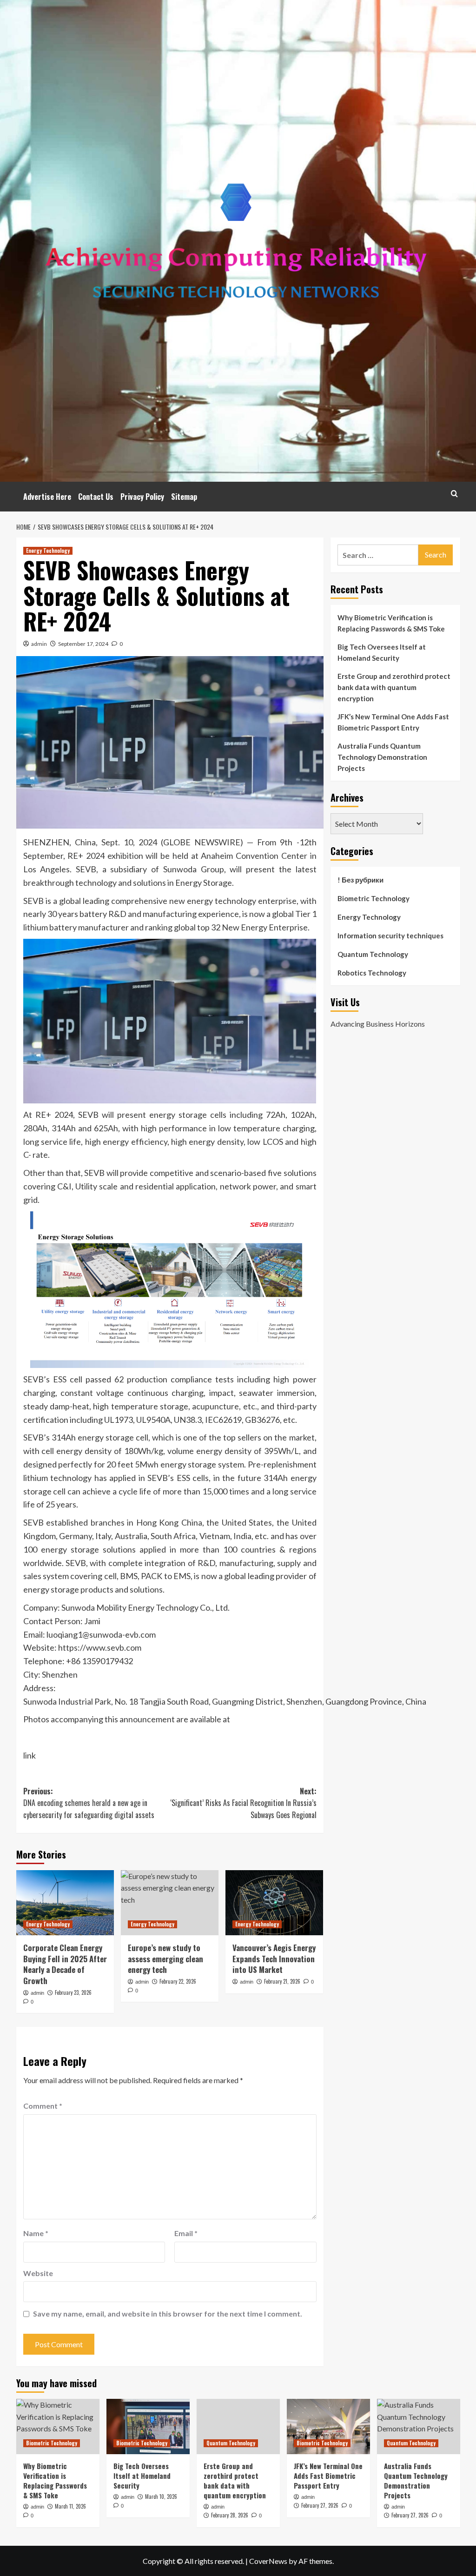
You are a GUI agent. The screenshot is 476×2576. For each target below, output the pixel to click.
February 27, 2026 (320, 2505)
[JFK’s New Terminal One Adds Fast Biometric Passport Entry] (328, 2427)
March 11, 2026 (70, 2506)
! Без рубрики (360, 880)
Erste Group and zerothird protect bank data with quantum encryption (394, 687)
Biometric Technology (374, 898)
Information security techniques (390, 936)
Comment (43, 2106)
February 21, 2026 (282, 1981)
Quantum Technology (373, 954)
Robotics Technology (372, 973)
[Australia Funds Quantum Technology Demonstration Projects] (419, 2427)
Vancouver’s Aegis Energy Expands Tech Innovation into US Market (274, 1959)
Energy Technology (48, 551)
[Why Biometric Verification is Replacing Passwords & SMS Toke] (58, 2427)
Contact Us (96, 497)
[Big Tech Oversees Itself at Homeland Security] (148, 2427)
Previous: (89, 1803)
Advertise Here (47, 497)
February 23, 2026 (73, 1992)
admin (39, 644)
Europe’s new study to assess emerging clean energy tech (165, 1959)
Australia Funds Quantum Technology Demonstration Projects (382, 757)
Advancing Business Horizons (378, 1024)
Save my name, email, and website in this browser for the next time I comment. (168, 2314)
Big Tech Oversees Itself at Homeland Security (382, 652)
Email (186, 2233)
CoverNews (268, 2561)
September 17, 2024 (83, 644)
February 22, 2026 (178, 1981)
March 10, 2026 (161, 2496)
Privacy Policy (142, 497)
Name (36, 2233)
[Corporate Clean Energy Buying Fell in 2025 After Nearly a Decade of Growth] (65, 1903)
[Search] (454, 494)
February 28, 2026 (230, 2515)
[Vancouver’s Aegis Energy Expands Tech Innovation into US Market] (274, 1903)
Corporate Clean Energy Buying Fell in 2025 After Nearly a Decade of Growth (65, 1964)
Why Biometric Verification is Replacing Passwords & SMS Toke (391, 623)
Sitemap (184, 497)
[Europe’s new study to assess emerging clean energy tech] (170, 1903)
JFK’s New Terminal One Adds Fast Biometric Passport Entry (393, 722)
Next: (243, 1803)
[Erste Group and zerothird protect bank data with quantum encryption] (238, 2427)
